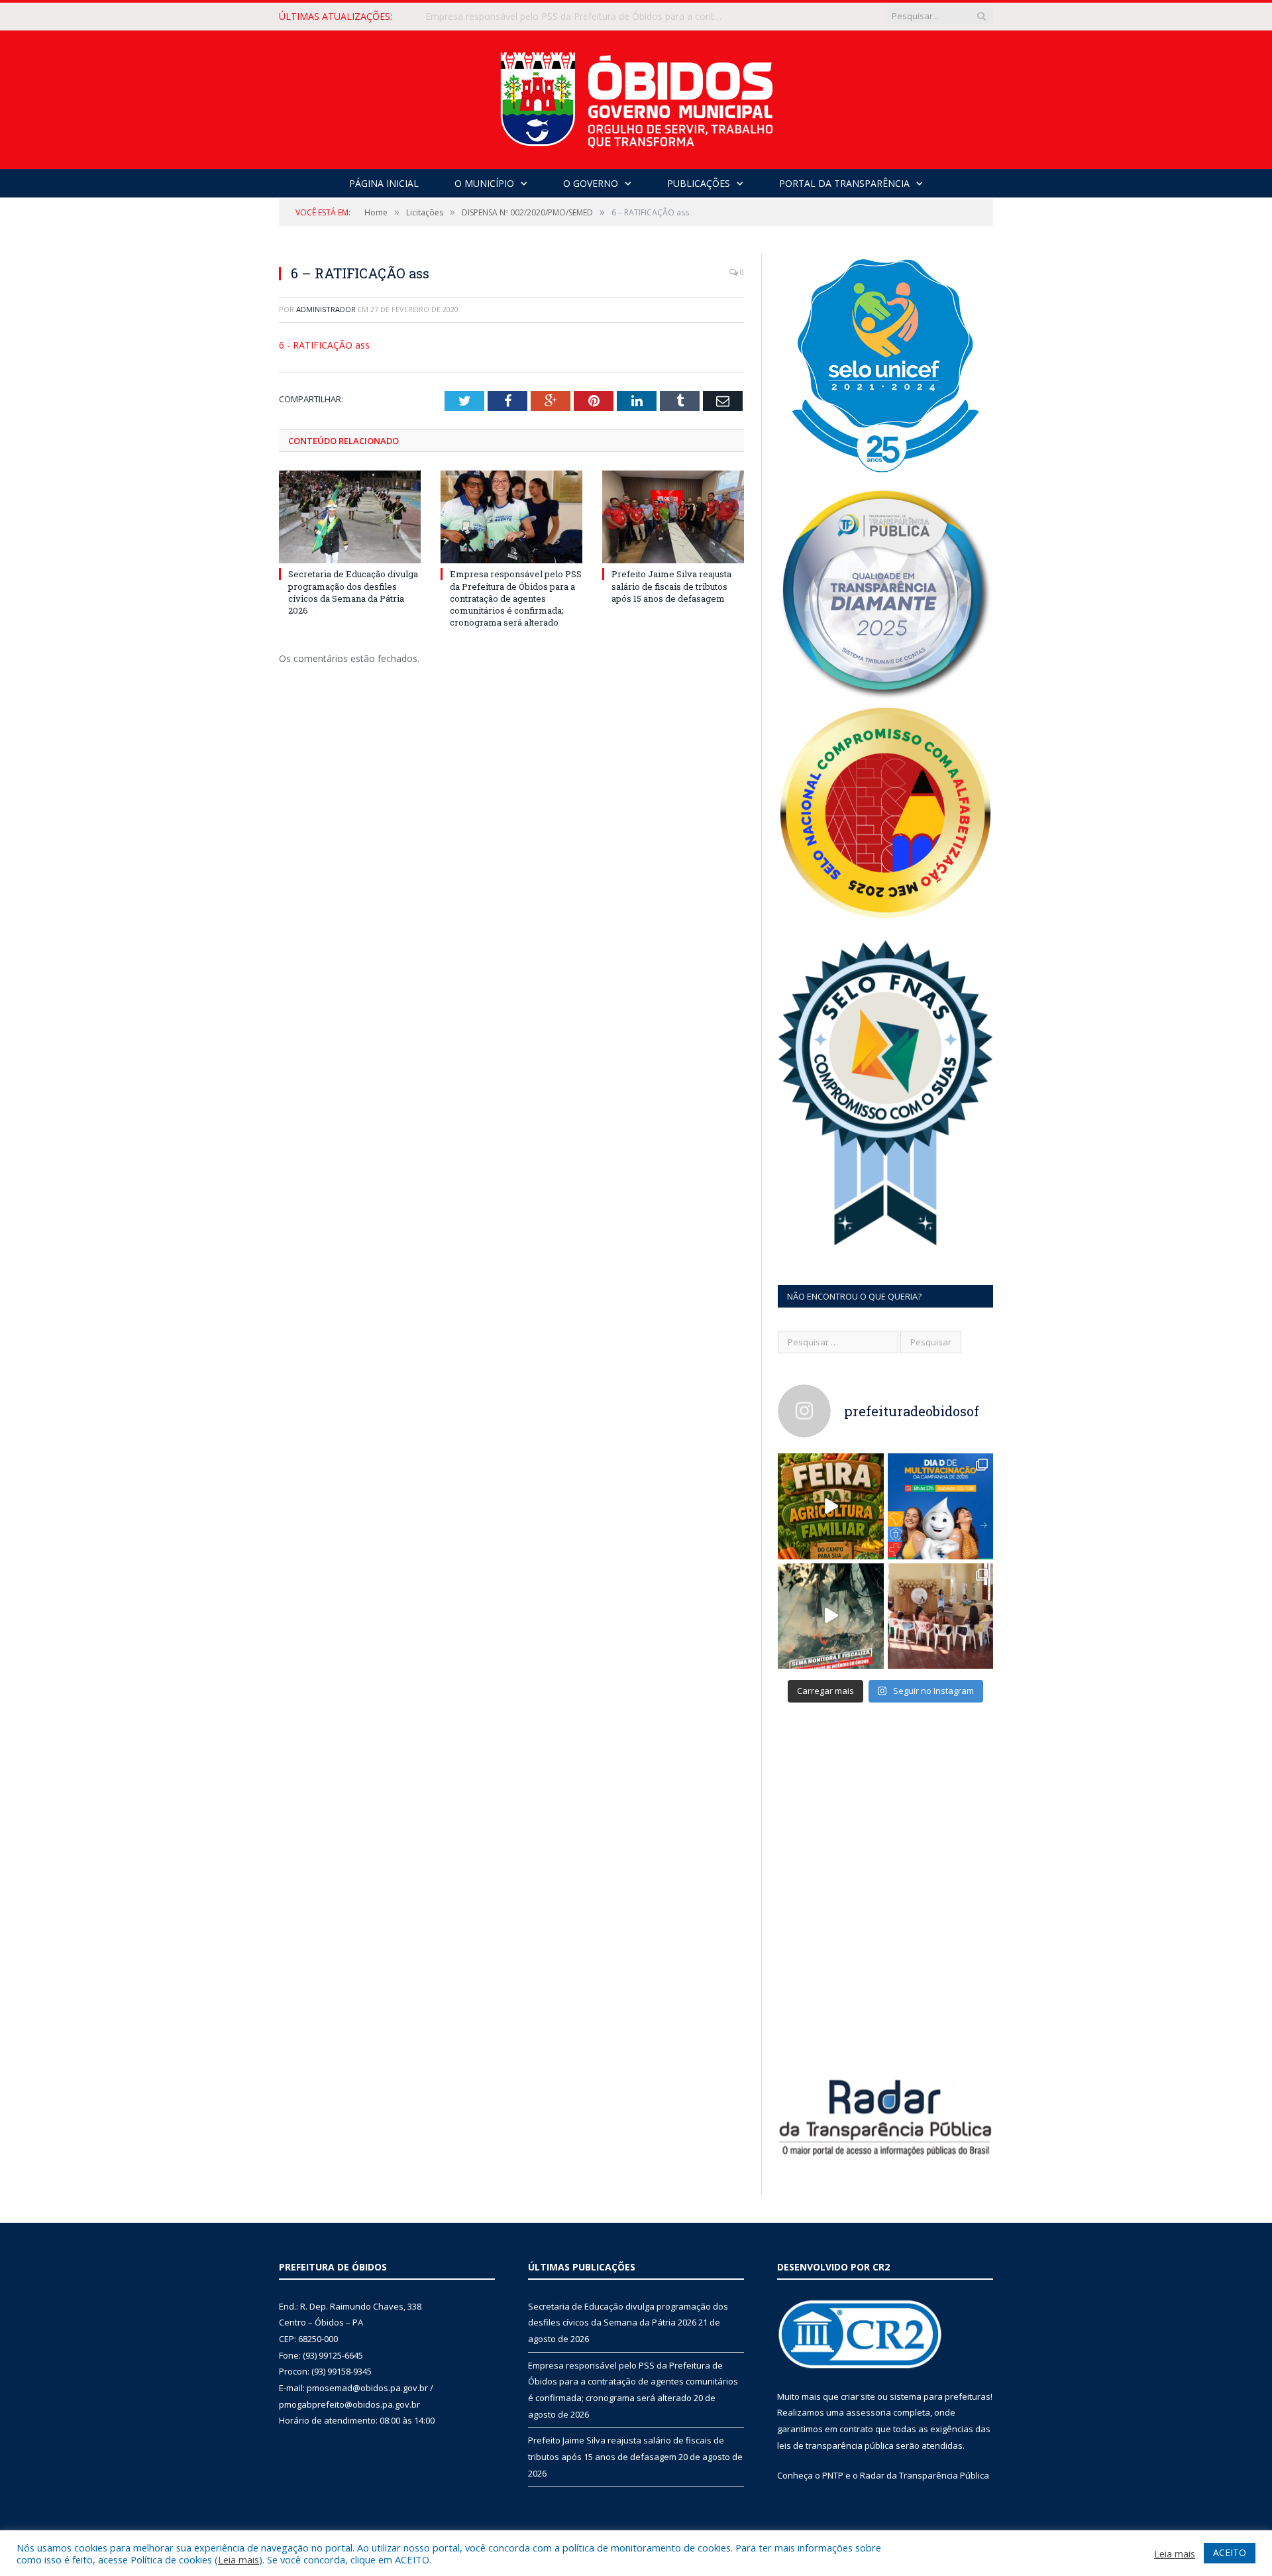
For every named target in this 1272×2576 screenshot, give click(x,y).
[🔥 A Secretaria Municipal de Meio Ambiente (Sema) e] (831, 1616)
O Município (484, 183)
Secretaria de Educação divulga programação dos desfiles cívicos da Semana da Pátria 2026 (353, 592)
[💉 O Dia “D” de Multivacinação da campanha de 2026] (941, 1506)
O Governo (591, 183)
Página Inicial (384, 183)
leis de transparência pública (835, 2445)
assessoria (869, 2412)
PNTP (833, 2475)
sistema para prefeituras (940, 2396)
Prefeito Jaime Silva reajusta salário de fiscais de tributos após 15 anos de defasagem (671, 586)
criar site (858, 2396)
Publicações (699, 183)
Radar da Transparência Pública (925, 2475)
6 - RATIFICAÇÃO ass (324, 345)
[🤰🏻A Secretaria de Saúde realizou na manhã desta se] (941, 1616)
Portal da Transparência (844, 183)
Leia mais (238, 2559)
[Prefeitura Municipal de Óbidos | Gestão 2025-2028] (636, 96)
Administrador (326, 309)
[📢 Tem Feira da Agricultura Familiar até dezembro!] (831, 1506)
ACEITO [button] (1230, 2552)
